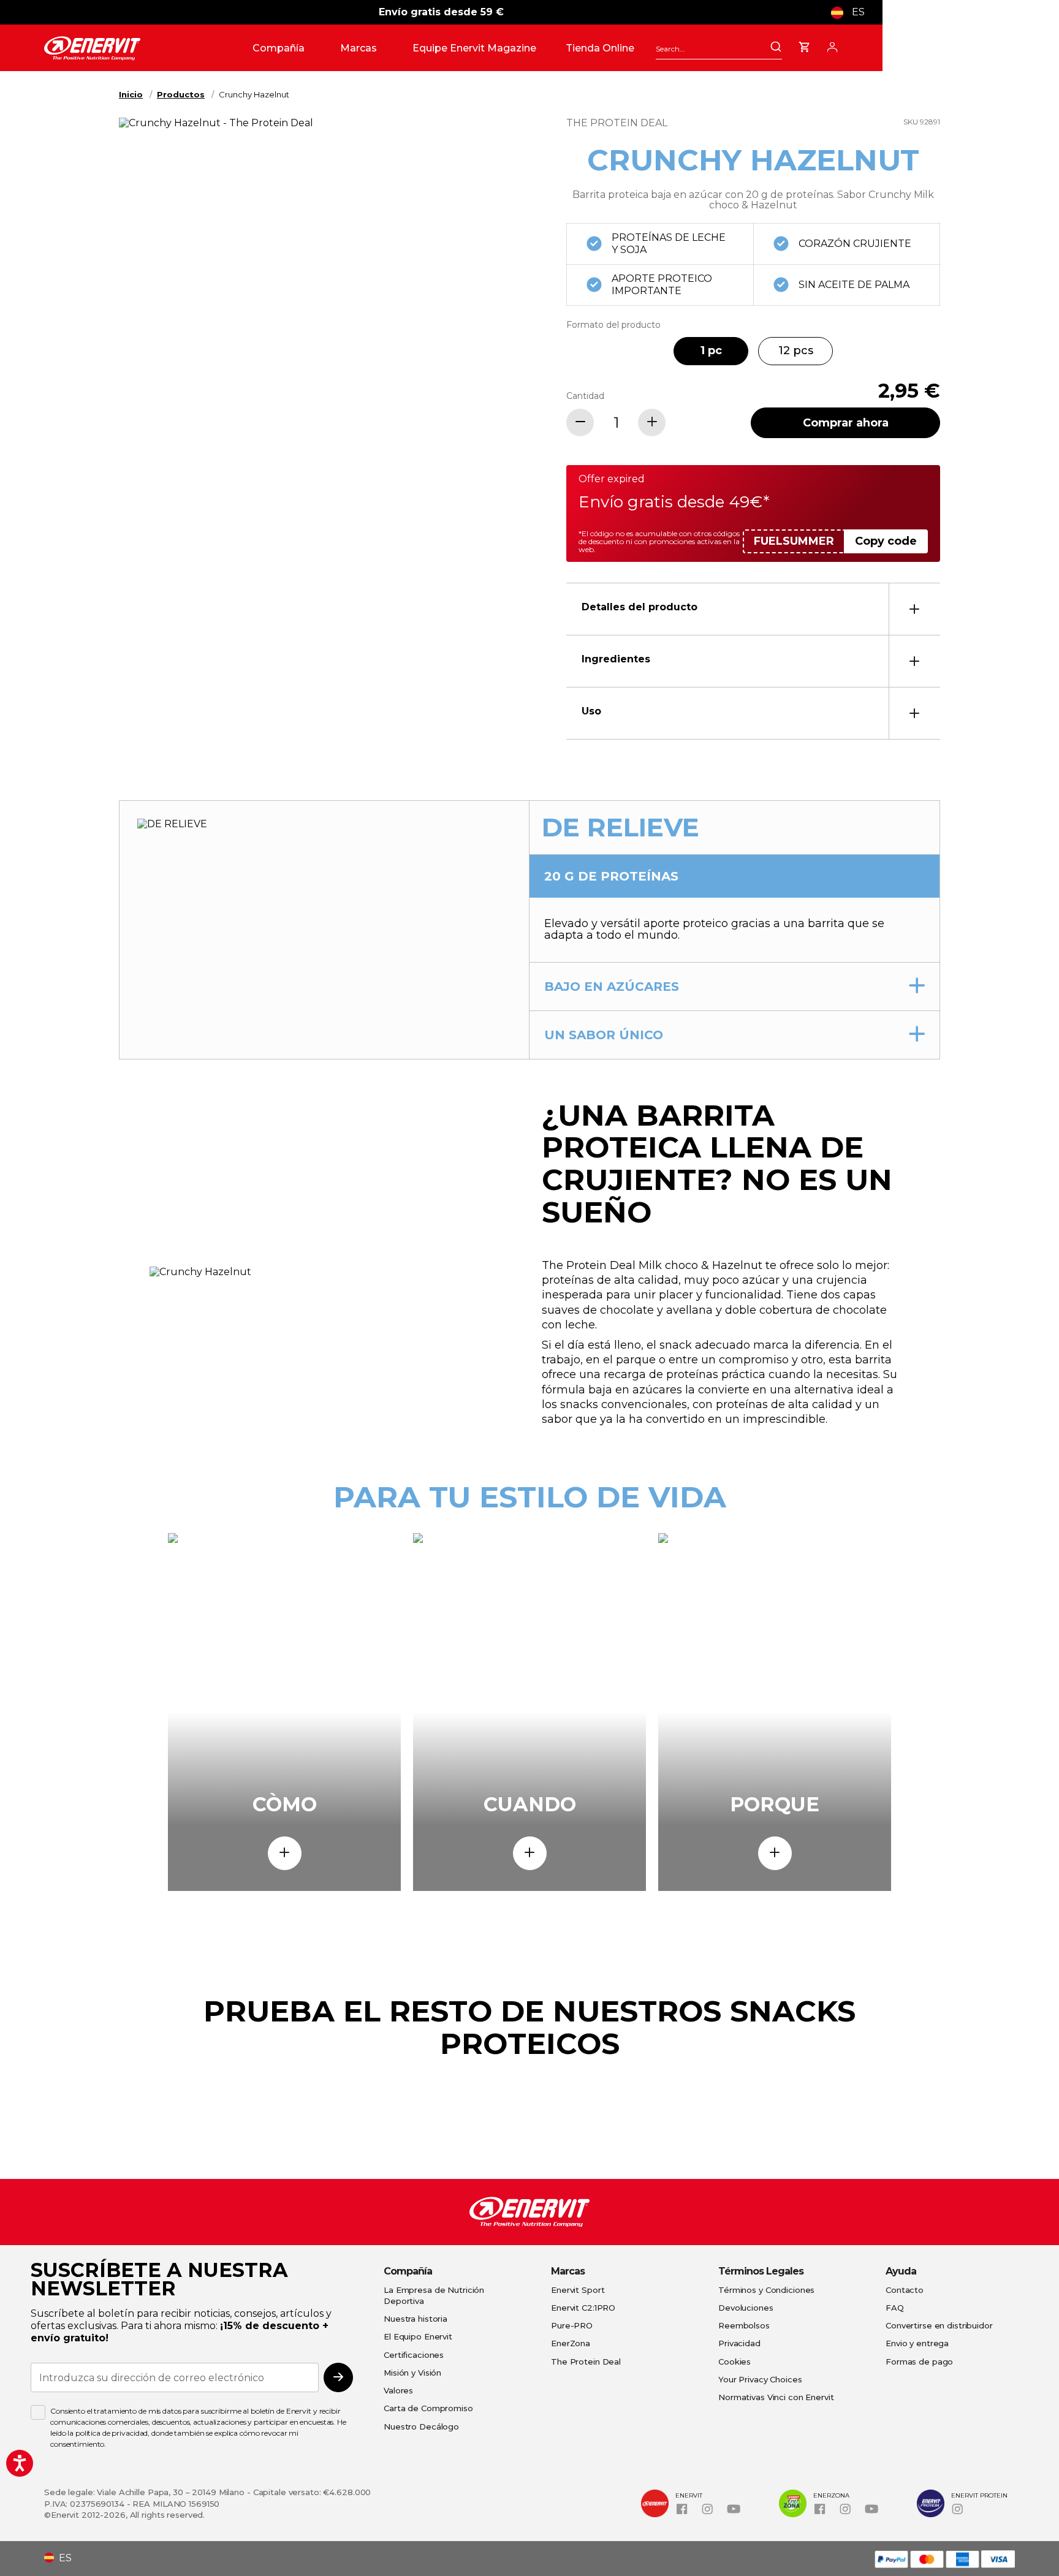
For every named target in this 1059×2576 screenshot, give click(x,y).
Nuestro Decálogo (421, 2426)
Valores (398, 2390)
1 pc (711, 350)
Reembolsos (744, 2325)
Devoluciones (746, 2308)
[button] (852, 12)
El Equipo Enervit (418, 2336)
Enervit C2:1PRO (583, 2308)
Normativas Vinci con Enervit (776, 2397)
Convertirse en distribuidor (939, 2325)
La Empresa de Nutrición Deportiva (434, 2295)
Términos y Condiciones (766, 2290)
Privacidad (739, 2343)
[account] (832, 45)
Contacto (905, 2290)
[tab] (753, 609)
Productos (181, 94)
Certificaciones (414, 2355)
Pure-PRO (572, 2325)
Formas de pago (919, 2362)
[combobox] (719, 49)
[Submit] (776, 48)
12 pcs (796, 350)
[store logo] (143, 48)
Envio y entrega (917, 2343)
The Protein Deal (586, 2362)
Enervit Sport (578, 2290)
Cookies (734, 2362)
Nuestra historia (416, 2319)
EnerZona (571, 2343)
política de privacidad (112, 2433)
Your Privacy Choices (760, 2379)
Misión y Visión (412, 2373)
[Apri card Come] (285, 1853)
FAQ (895, 2308)
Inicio (131, 94)
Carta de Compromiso (428, 2408)
